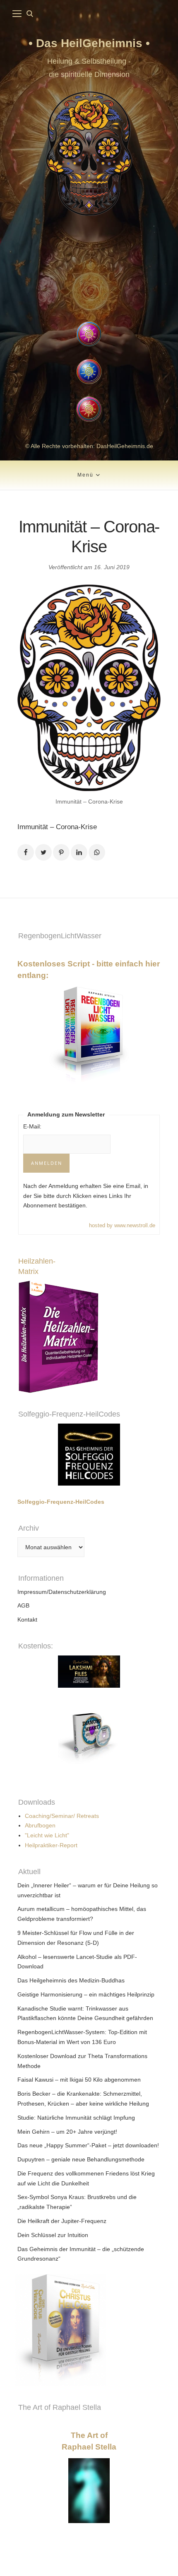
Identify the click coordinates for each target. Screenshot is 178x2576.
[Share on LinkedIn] (79, 852)
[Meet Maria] (89, 270)
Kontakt (27, 1620)
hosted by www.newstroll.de (122, 1225)
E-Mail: (32, 1126)
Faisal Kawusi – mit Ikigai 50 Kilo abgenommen (79, 2080)
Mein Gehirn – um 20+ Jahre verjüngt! (67, 2132)
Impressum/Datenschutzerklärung (62, 1592)
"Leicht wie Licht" (47, 1835)
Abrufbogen (40, 1825)
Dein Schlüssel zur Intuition (53, 2235)
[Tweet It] (43, 852)
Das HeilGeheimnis (91, 43)
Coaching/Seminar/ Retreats (62, 1816)
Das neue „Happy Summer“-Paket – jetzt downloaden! (88, 2145)
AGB (23, 1605)
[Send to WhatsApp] (97, 852)
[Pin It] (61, 852)
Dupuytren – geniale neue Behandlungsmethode (81, 2159)
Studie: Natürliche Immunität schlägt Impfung (76, 2118)
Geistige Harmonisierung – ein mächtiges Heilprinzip (86, 1994)
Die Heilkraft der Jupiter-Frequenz (62, 2221)
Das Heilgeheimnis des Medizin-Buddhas (71, 1980)
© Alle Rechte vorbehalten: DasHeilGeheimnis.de (89, 446)
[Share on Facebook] (26, 852)
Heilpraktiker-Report (51, 1845)
